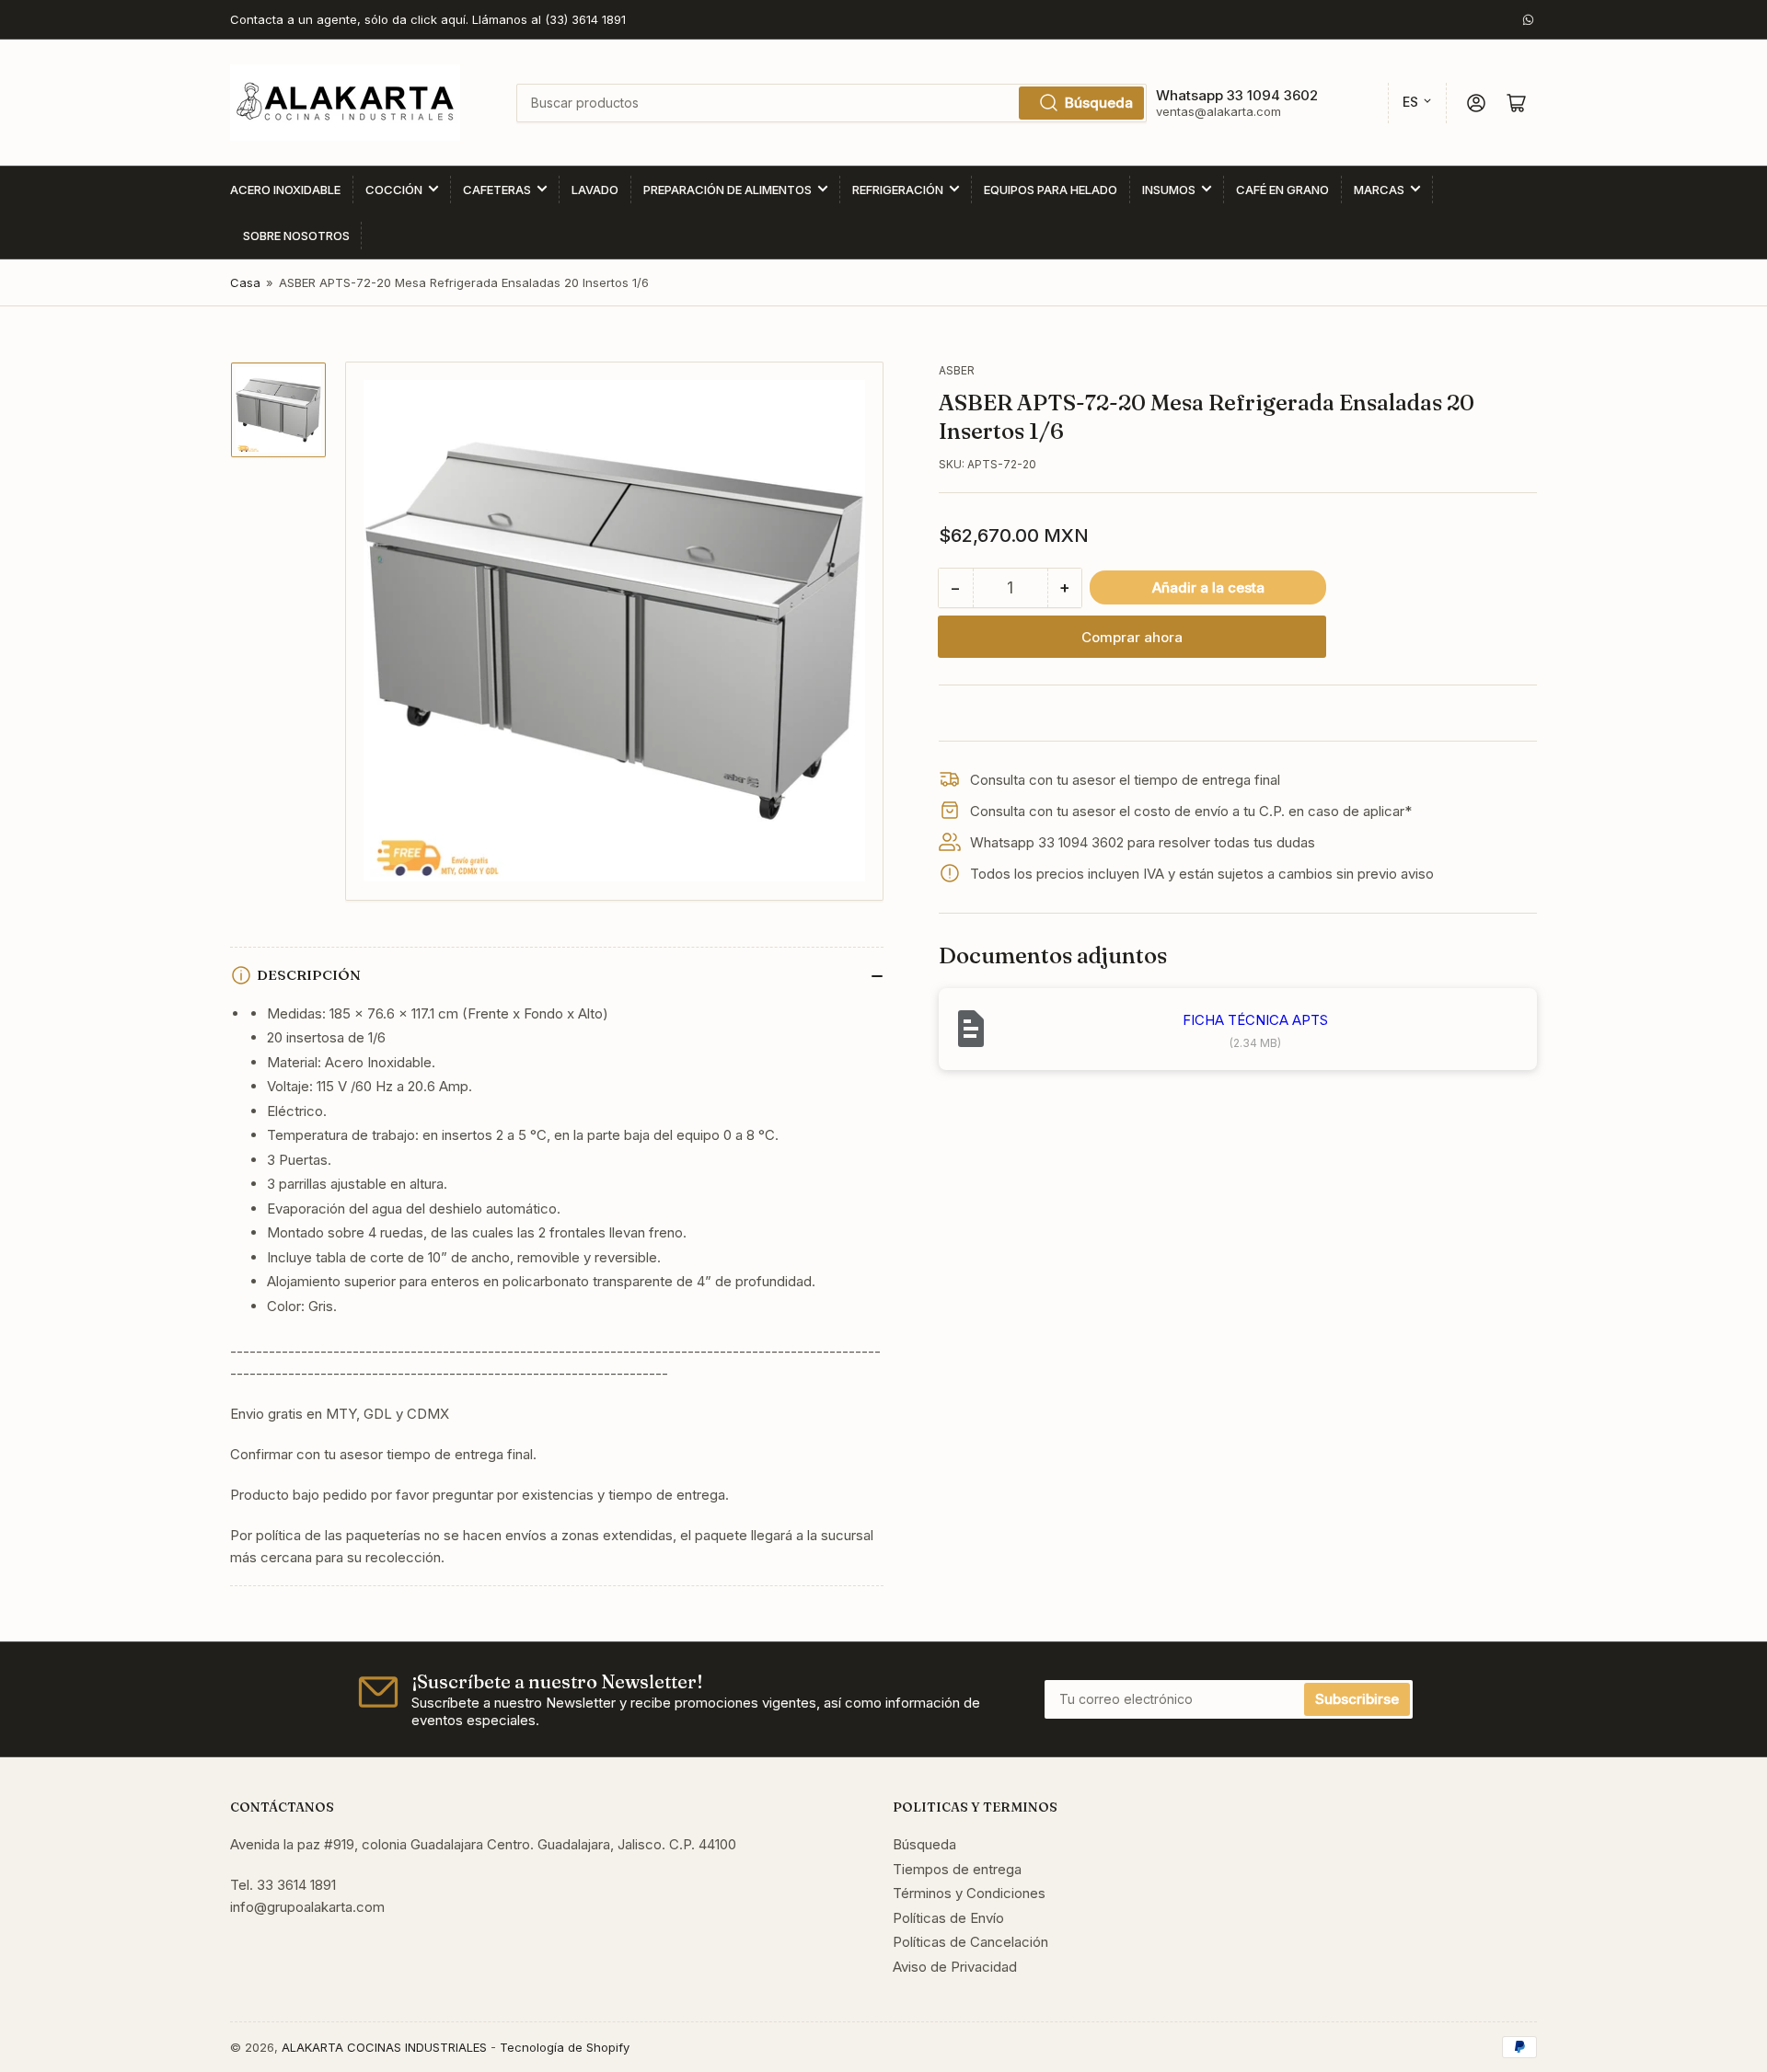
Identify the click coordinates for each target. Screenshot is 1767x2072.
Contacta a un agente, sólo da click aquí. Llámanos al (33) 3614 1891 (428, 19)
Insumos (1169, 190)
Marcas (1379, 190)
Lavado (595, 190)
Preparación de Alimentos (728, 190)
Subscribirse (1357, 1699)
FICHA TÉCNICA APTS (1255, 1020)
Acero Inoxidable (285, 190)
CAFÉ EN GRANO (1282, 190)
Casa (245, 282)
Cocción (394, 190)
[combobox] (831, 103)
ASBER (957, 370)
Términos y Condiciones (969, 1893)
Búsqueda (1099, 103)
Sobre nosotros (296, 236)
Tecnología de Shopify (565, 2047)
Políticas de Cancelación (970, 1942)
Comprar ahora (1132, 637)
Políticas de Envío (948, 1918)
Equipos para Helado (1051, 190)
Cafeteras (497, 190)
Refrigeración (898, 190)
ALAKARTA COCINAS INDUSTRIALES (384, 2047)
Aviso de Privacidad (955, 1967)
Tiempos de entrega (957, 1869)
